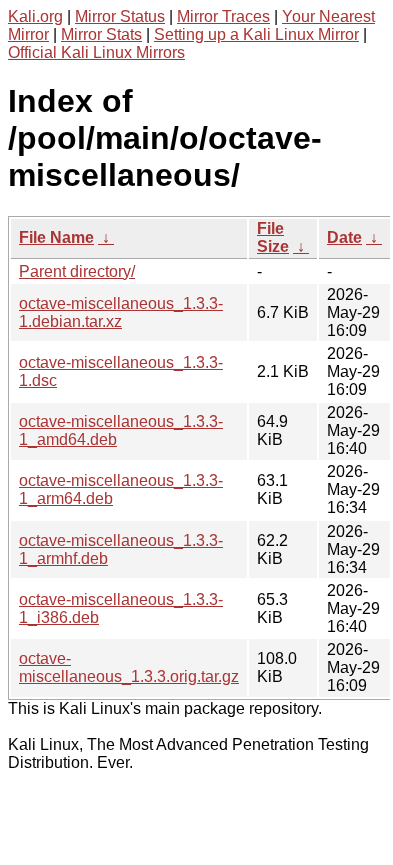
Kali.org (35, 16)
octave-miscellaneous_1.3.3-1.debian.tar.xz (121, 312)
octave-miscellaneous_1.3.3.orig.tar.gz (129, 667)
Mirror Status (120, 16)
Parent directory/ (77, 271)
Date (344, 237)
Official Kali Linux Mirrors (96, 52)
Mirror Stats (101, 34)
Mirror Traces (223, 16)
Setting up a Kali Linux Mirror (256, 34)
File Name (56, 237)
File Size (273, 237)
